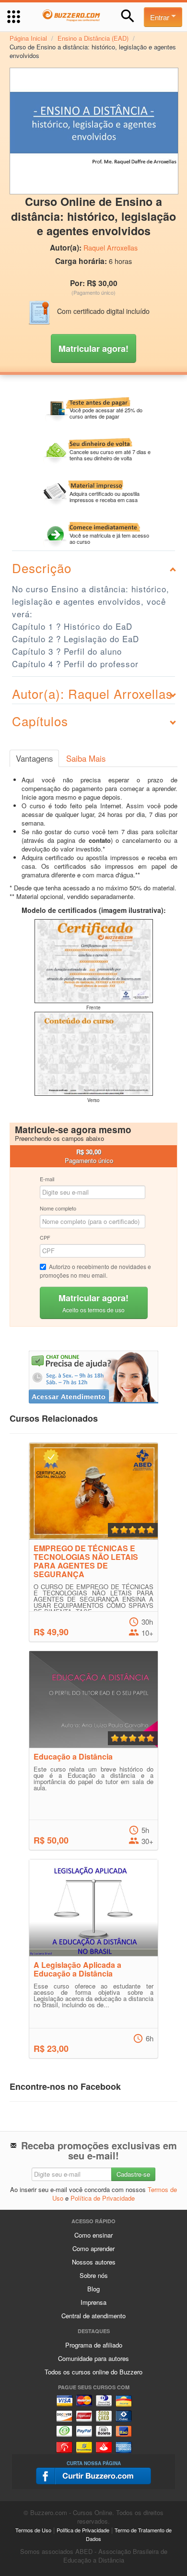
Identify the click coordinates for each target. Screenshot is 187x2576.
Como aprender (93, 2248)
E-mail (47, 1179)
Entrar (161, 17)
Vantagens (34, 758)
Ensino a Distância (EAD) (93, 38)
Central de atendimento (93, 2316)
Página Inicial (28, 38)
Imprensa (93, 2302)
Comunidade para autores (93, 2358)
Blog (93, 2289)
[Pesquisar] (128, 16)
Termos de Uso (33, 2530)
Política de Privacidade (103, 2198)
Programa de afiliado (94, 2345)
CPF (45, 1237)
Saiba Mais (86, 758)
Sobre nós (94, 2275)
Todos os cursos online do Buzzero (93, 2372)
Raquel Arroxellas (111, 248)
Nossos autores (94, 2262)
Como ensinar (93, 2235)
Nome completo (58, 1208)
